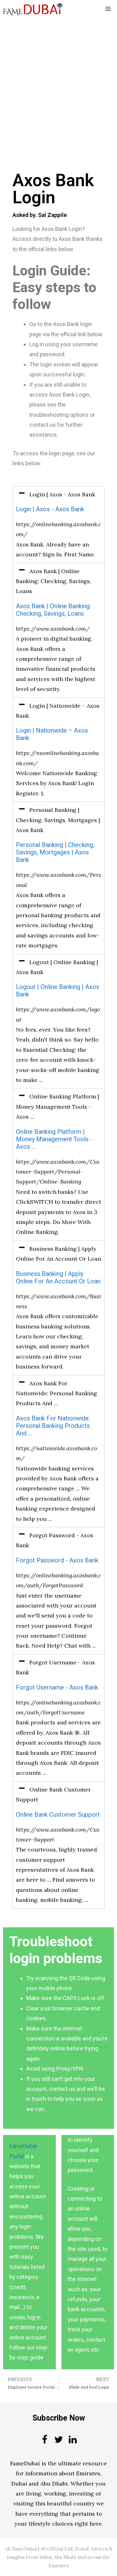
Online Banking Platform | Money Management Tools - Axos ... (54, 1139)
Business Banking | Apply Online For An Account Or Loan (58, 1278)
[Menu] (108, 9)
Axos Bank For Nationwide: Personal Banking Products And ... (53, 1426)
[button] (58, 494)
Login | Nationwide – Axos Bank (52, 734)
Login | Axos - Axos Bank (50, 509)
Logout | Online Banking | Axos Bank (58, 991)
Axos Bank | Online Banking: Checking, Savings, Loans (53, 610)
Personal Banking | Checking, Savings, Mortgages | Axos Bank (55, 852)
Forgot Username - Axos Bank (57, 1688)
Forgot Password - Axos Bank (57, 1560)
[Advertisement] (58, 79)
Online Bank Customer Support (58, 1815)
